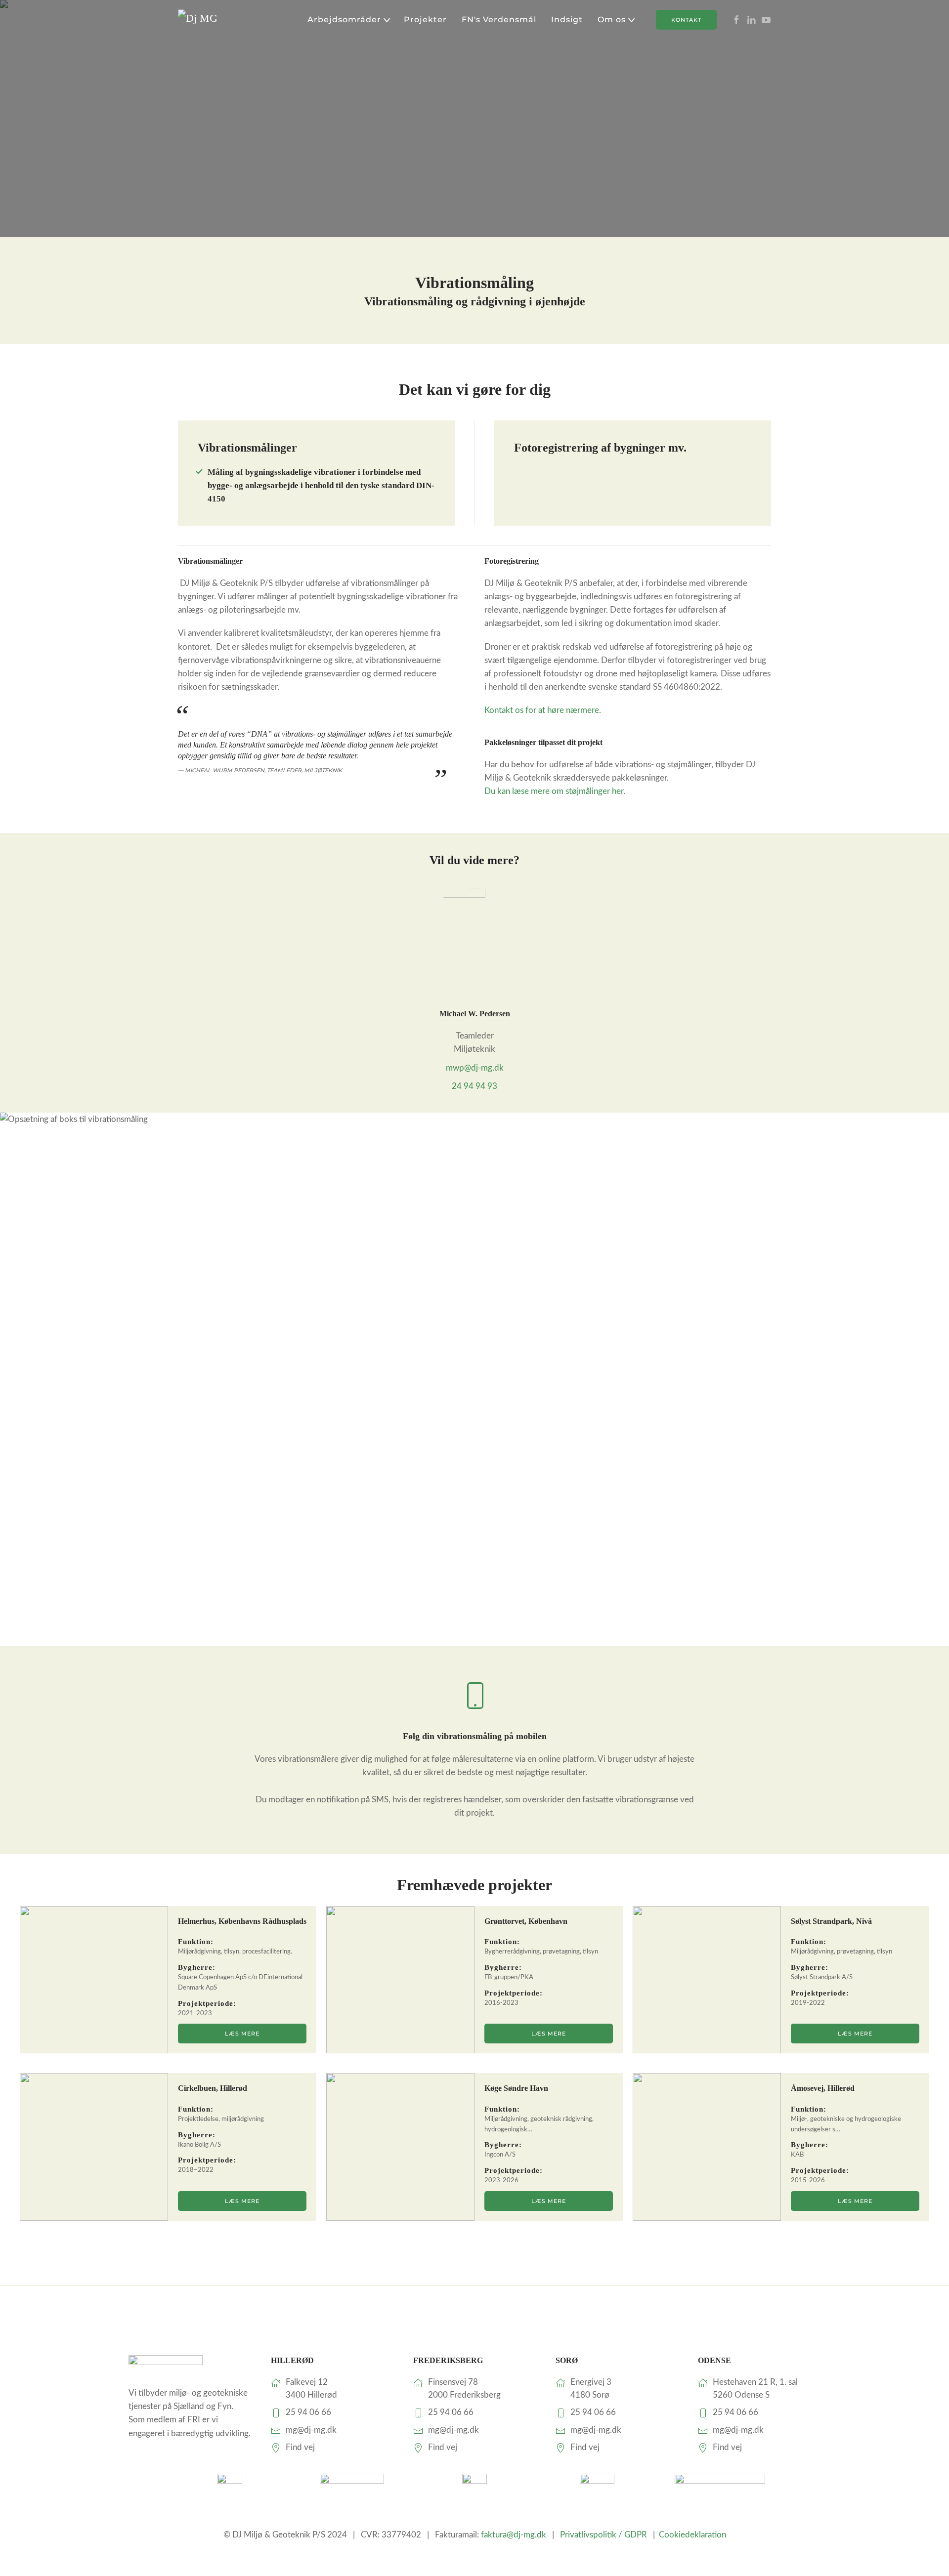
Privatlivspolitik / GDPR (604, 2535)
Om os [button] (612, 20)
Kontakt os (543, 710)
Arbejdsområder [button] (344, 20)
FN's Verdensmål (499, 20)
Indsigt (567, 20)
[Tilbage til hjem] (215, 20)
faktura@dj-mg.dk (514, 2535)
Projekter (425, 20)
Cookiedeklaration (692, 2535)
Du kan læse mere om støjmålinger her (554, 791)
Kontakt (686, 20)
